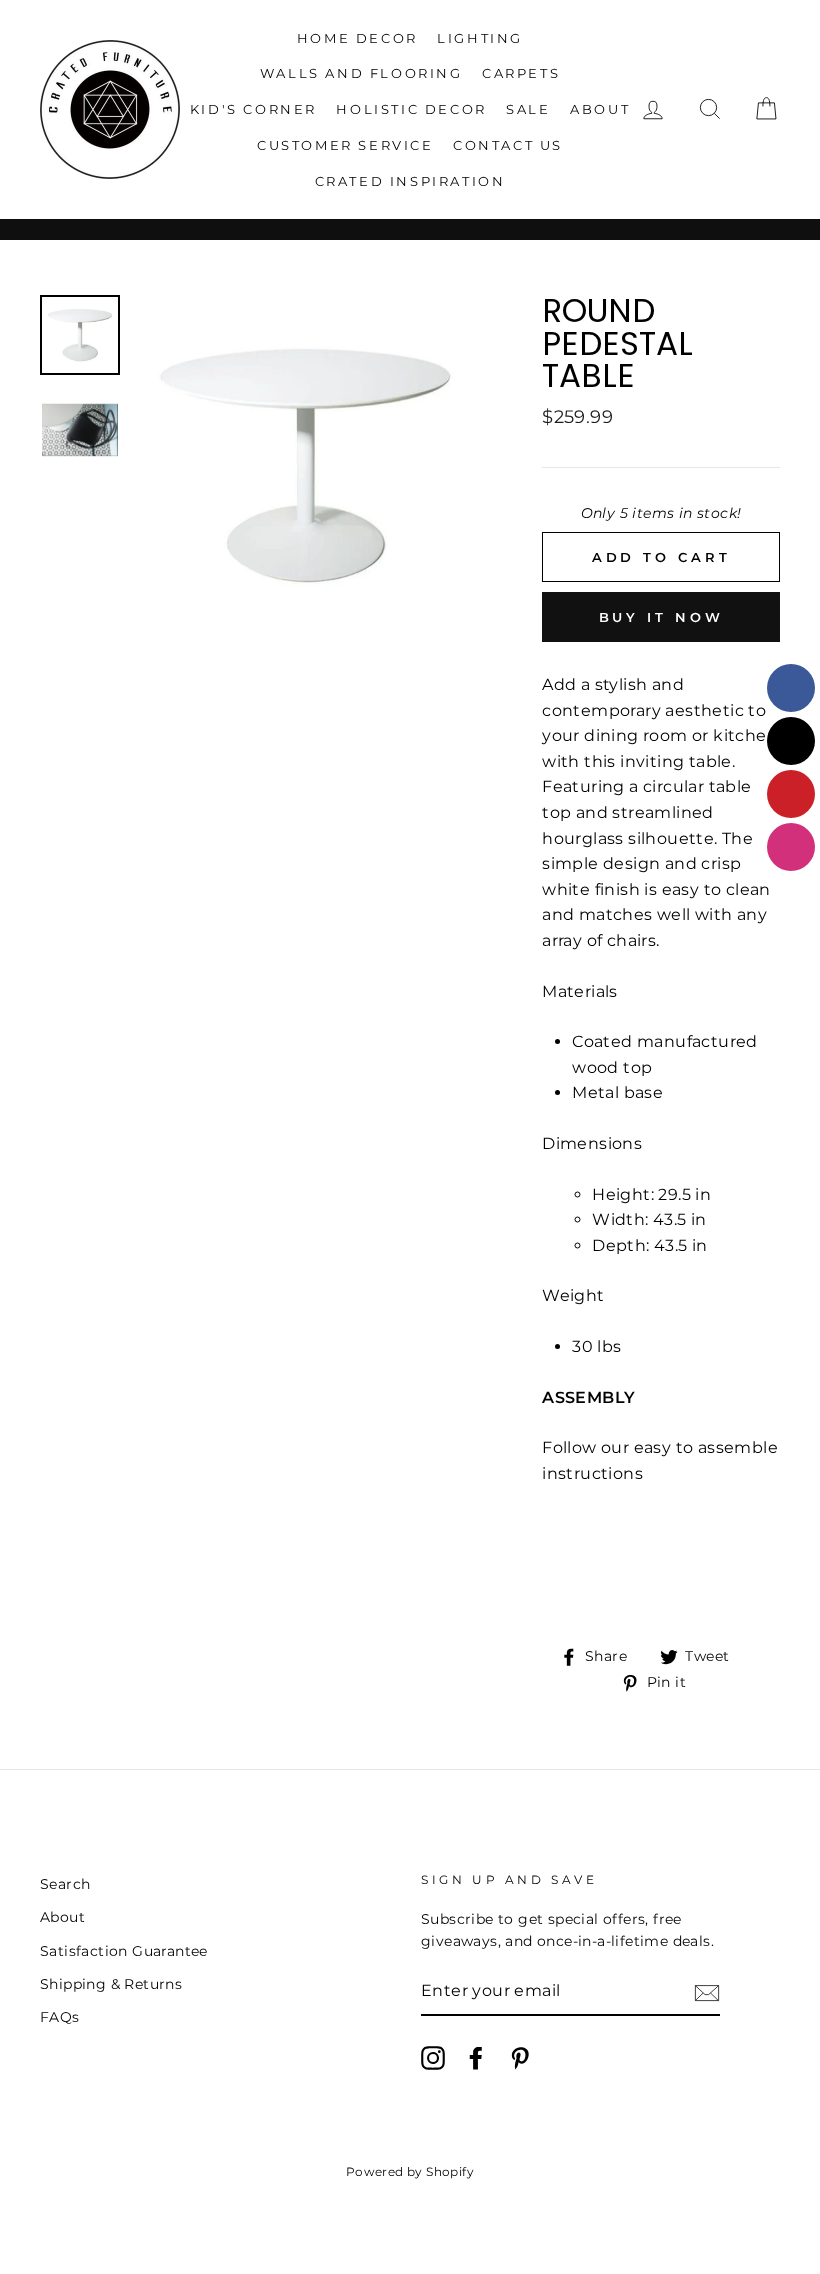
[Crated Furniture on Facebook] (476, 2058)
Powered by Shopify (410, 2171)
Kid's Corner (253, 109)
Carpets (521, 73)
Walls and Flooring (361, 73)
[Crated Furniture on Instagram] (433, 2058)
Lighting (480, 38)
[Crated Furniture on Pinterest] (520, 2058)
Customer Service (345, 145)
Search (65, 1884)
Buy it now (661, 617)
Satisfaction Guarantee (124, 1951)
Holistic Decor (411, 109)
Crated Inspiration (410, 181)
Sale (528, 109)
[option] (305, 465)
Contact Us (508, 145)
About (600, 109)
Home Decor (357, 38)
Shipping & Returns (111, 1984)
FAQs (60, 2017)
